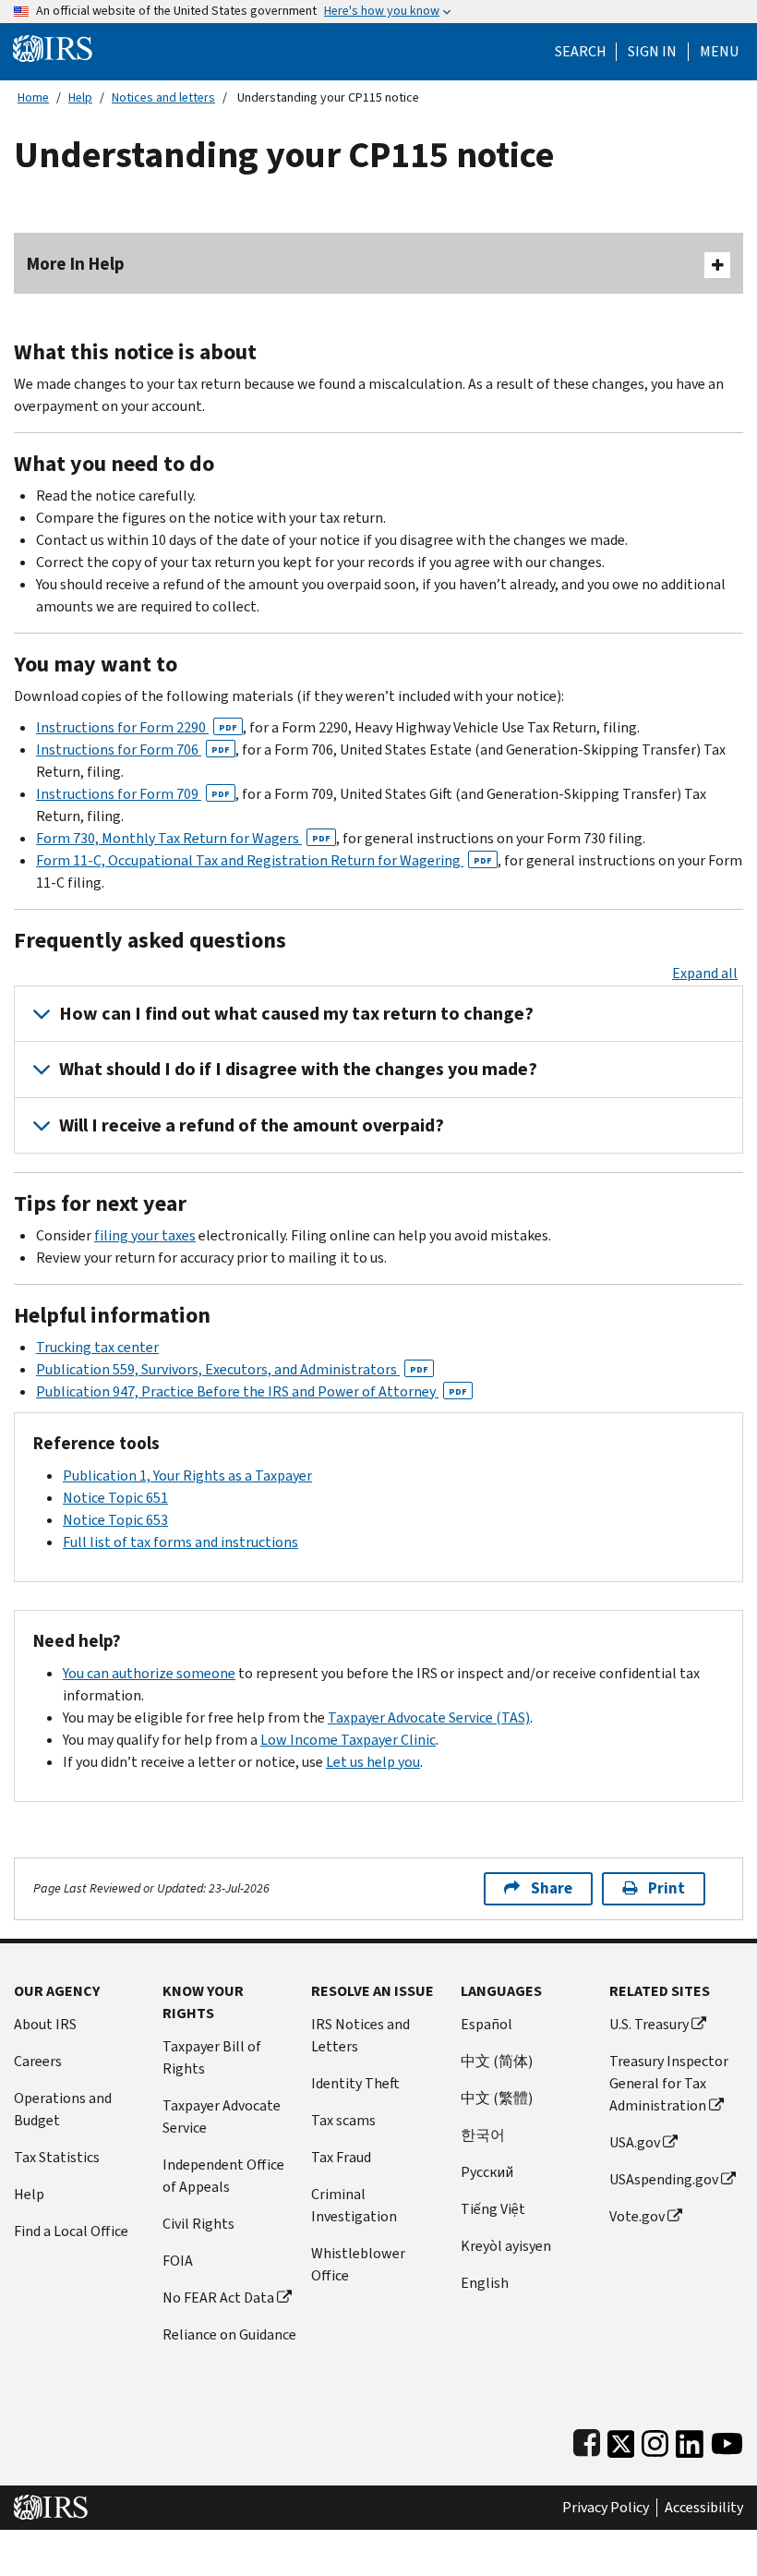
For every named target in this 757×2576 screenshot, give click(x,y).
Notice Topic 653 (115, 1520)
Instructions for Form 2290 (137, 727)
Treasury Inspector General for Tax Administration (669, 2083)
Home (33, 97)
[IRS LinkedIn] (690, 2440)
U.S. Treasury (649, 2024)
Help (80, 97)
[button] (652, 52)
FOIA (178, 2261)
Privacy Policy (606, 2508)
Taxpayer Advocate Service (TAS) (429, 1717)
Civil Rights (198, 2224)
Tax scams (343, 2120)
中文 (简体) (497, 2061)
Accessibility (704, 2508)
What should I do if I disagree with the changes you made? (298, 1069)
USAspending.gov (664, 2179)
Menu (719, 52)
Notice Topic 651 (115, 1498)
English (485, 2283)
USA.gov (635, 2142)
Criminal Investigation (354, 2205)
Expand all (705, 973)
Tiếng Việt (493, 2209)
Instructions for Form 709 (133, 794)
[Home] (53, 48)
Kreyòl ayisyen (506, 2246)
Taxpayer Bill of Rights (212, 2057)
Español (487, 2024)
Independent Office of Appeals (223, 2176)
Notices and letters (163, 97)
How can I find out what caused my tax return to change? (296, 1014)
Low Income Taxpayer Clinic (348, 1740)
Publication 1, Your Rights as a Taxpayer (187, 1475)
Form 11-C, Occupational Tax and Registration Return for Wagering (264, 860)
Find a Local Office (71, 2231)
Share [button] (552, 1888)
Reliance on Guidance (229, 2334)
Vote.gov (637, 2216)
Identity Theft (355, 2083)
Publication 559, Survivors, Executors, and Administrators (232, 1369)
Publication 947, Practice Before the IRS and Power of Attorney (252, 1391)
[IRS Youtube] (727, 2440)
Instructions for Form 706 (133, 750)
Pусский (487, 2172)
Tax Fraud (341, 2157)
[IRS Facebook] (587, 2440)
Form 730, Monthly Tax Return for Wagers (183, 838)
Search (581, 52)
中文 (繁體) (497, 2098)
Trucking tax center (97, 1347)
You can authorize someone (149, 1673)
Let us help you (373, 1762)
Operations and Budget (63, 2109)
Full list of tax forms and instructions (180, 1542)
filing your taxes (145, 1235)
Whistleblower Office (358, 2264)
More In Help (76, 264)
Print (667, 1888)
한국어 (483, 2135)
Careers (38, 2061)
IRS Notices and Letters (360, 2035)
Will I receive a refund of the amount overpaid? (252, 1125)
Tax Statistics (57, 2157)
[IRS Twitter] (621, 2440)
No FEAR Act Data (218, 2298)
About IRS (45, 2024)
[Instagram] (655, 2440)
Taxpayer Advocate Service (222, 2116)
